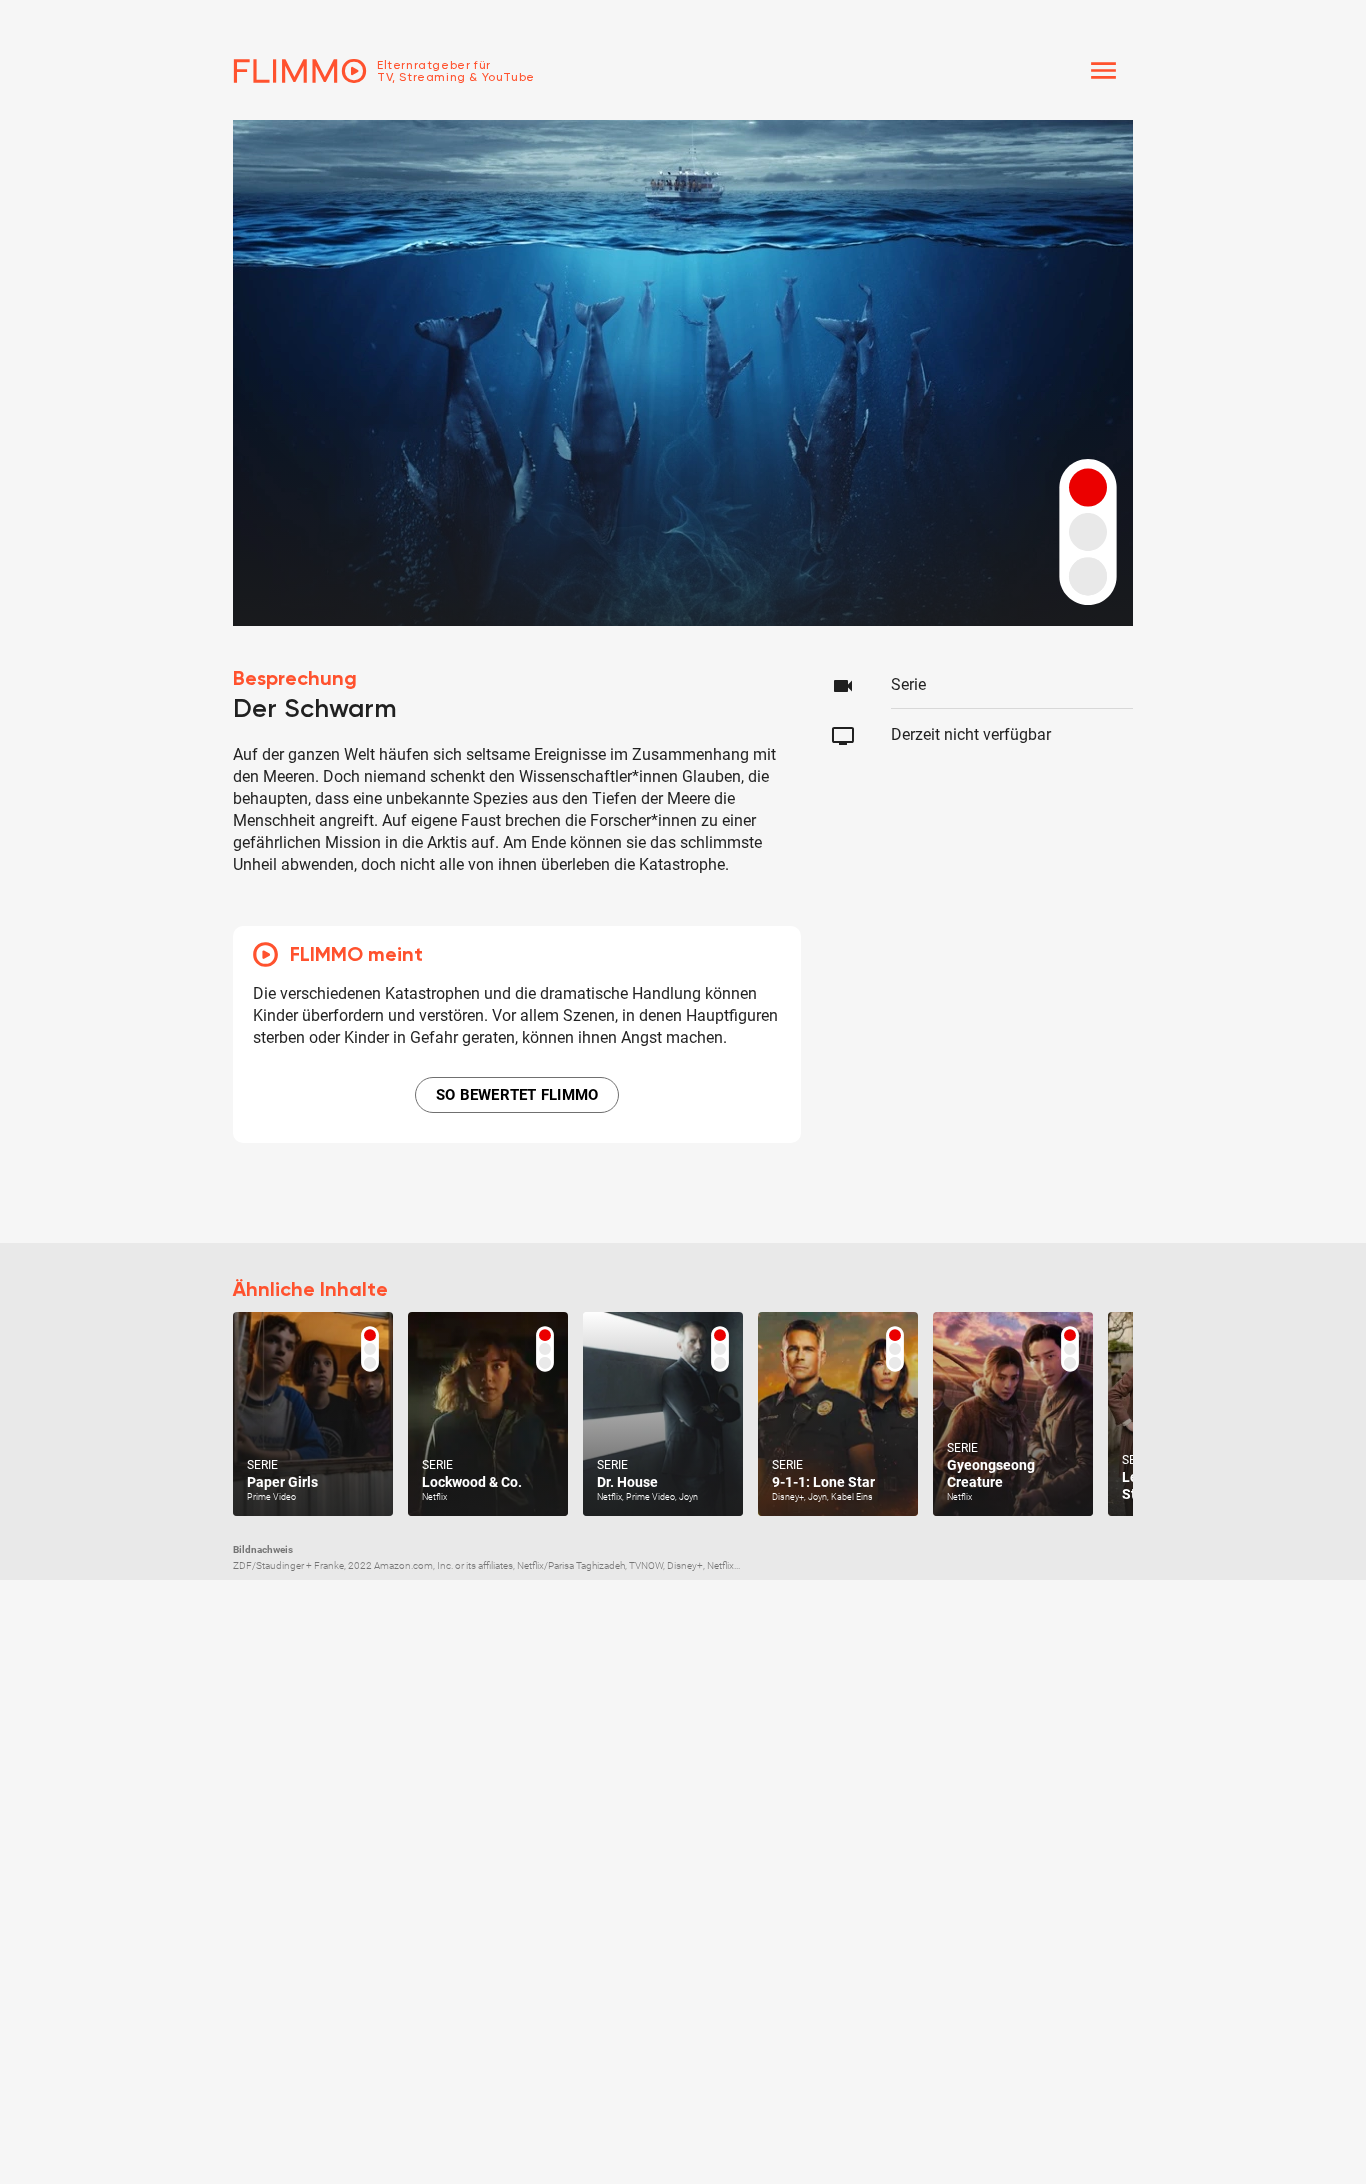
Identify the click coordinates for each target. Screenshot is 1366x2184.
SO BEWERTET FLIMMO (517, 1095)
